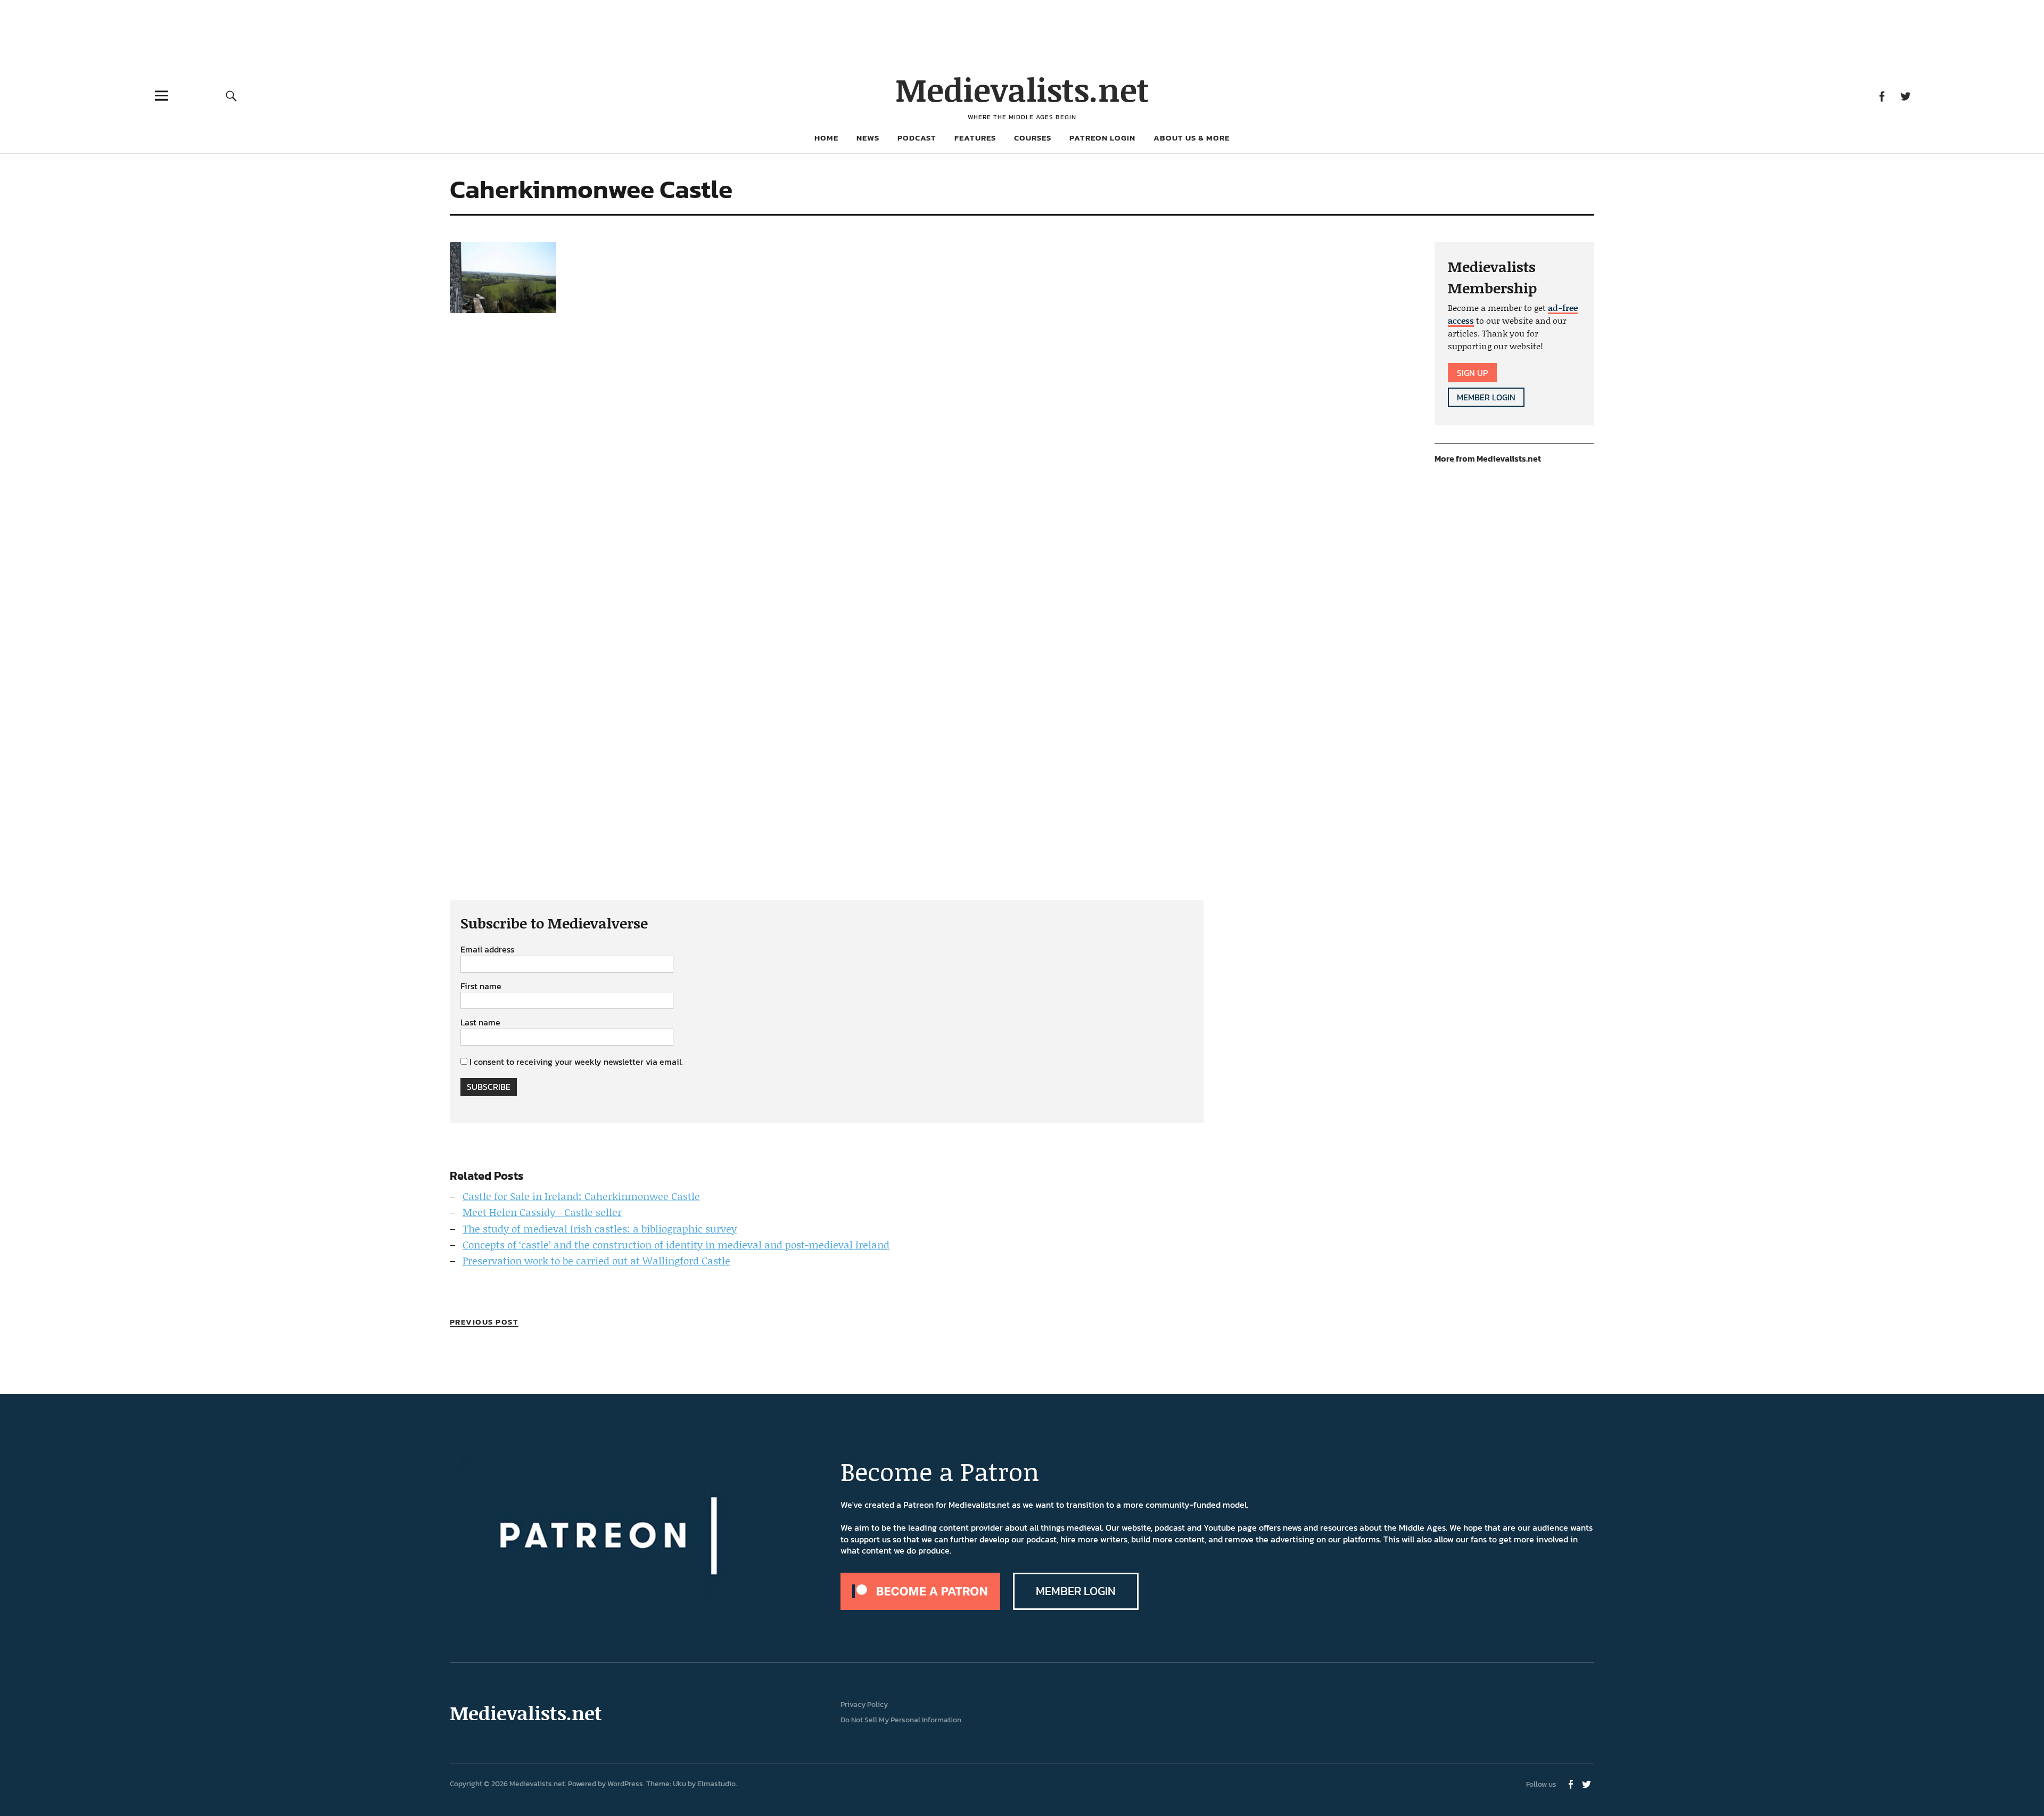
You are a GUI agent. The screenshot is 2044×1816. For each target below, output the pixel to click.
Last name (480, 1023)
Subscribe (489, 1087)
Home (826, 138)
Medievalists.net (1022, 89)
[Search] (232, 96)
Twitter (1905, 96)
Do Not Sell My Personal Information (901, 1720)
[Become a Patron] (920, 1607)
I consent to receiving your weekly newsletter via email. (576, 1062)
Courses (1033, 138)
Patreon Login (1102, 138)
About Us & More (1192, 138)
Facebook (1881, 96)
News (868, 138)
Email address (487, 950)
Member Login (1486, 397)
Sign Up (1472, 373)
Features (975, 138)
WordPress (625, 1784)
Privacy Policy (864, 1704)
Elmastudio (716, 1784)
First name (481, 987)
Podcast (917, 138)
